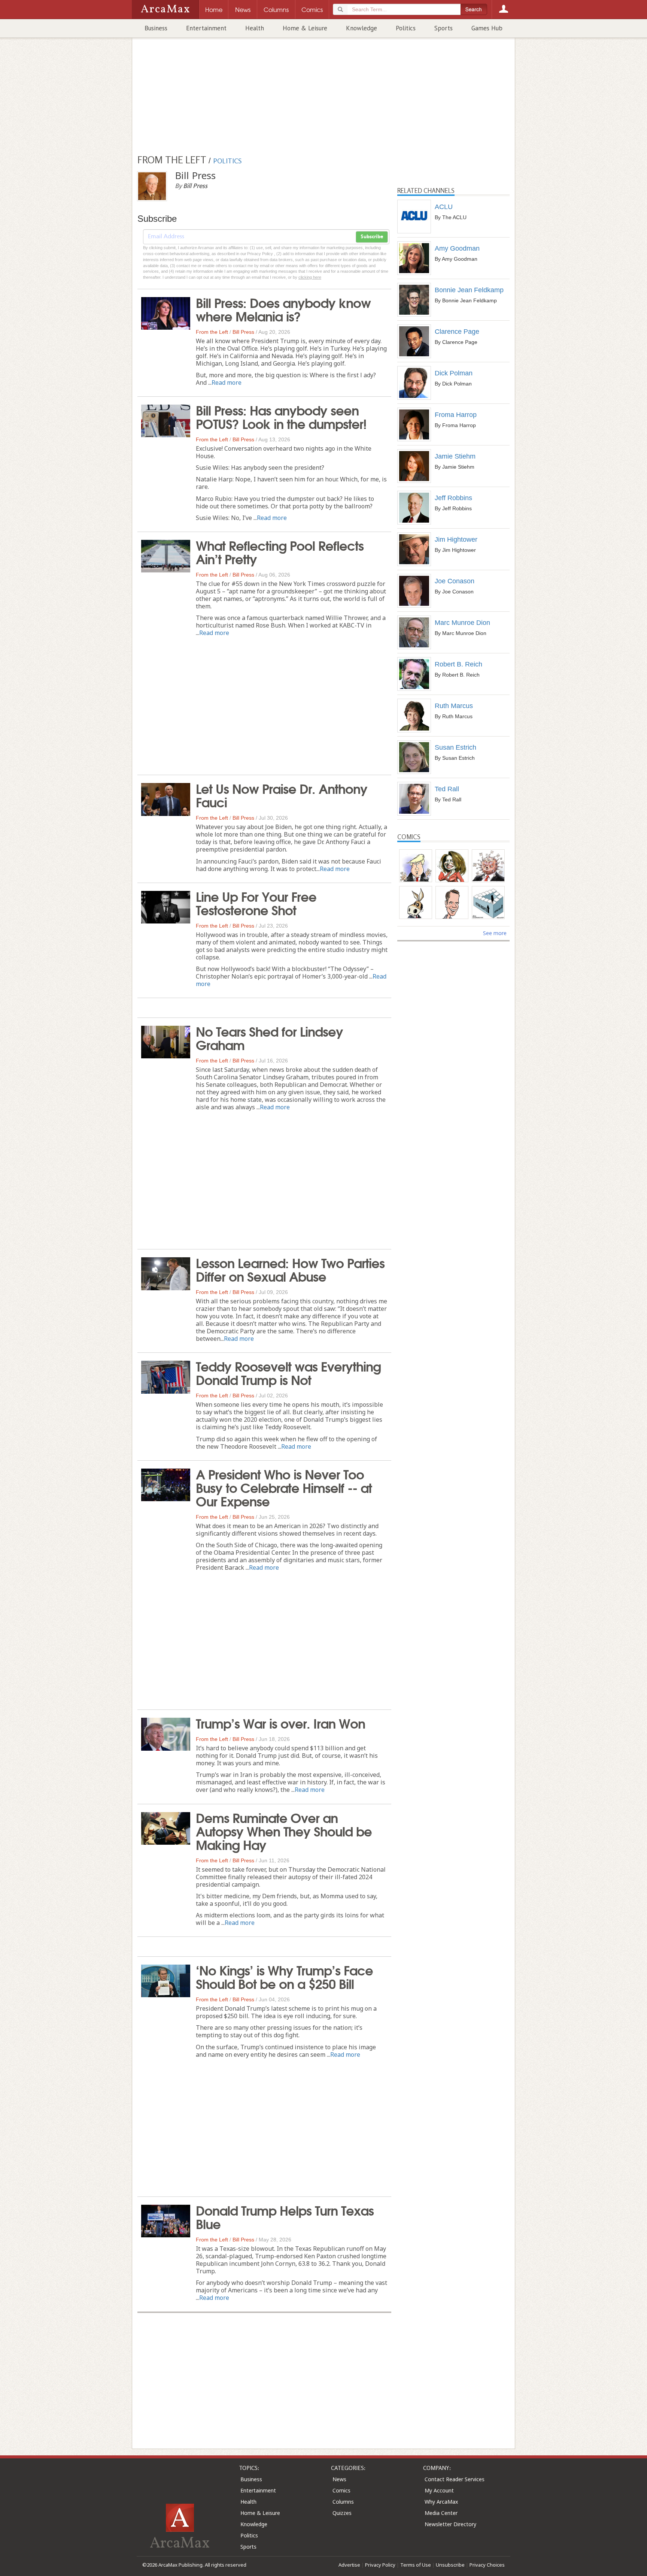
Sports (444, 28)
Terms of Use (416, 2565)
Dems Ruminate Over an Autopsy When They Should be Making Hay (284, 1830)
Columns (343, 2502)
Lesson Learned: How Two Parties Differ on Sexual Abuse (290, 1269)
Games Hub (487, 28)
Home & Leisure (305, 28)
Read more (227, 383)
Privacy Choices (487, 2565)
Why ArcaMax (441, 2502)
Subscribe (372, 237)
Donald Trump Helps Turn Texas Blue (285, 2216)
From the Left (212, 332)
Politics (406, 28)
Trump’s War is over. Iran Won (280, 1723)
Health (255, 28)
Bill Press (243, 332)
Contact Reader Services (455, 2479)
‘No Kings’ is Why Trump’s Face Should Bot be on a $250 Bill (284, 1976)
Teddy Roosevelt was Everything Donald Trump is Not (288, 1372)
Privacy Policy (380, 2565)
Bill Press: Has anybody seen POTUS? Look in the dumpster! (281, 416)
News (339, 2479)
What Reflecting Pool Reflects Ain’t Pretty (280, 551)
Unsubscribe (450, 2565)
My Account (439, 2490)
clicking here (310, 277)
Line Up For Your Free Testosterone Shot (256, 902)
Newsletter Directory (450, 2524)
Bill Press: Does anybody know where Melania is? (283, 309)
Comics (341, 2490)
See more (495, 933)
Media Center (441, 2513)
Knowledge (362, 28)
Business (156, 28)
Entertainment (206, 28)
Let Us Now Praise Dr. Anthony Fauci (282, 795)
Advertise (349, 2565)
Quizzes (342, 2513)
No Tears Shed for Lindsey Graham (269, 1037)
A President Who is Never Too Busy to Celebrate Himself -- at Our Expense (284, 1487)
